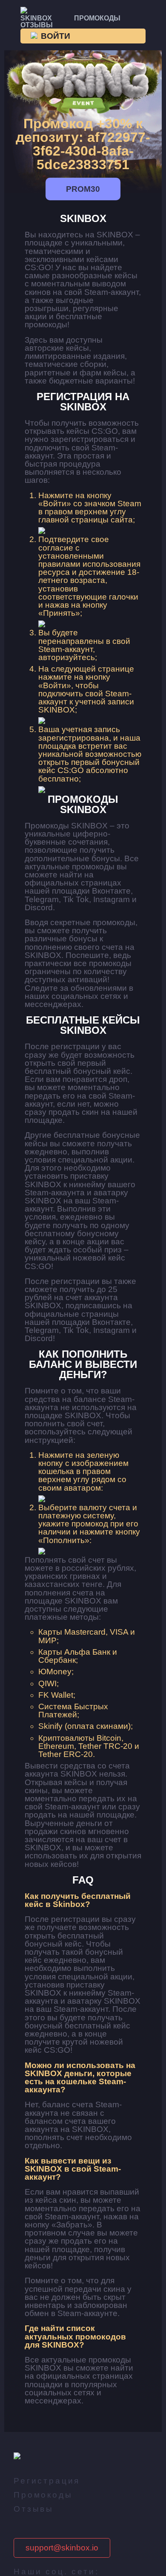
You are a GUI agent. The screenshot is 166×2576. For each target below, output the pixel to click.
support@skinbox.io (62, 2548)
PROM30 (83, 189)
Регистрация (47, 2481)
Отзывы (37, 25)
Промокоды (97, 18)
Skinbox (36, 18)
